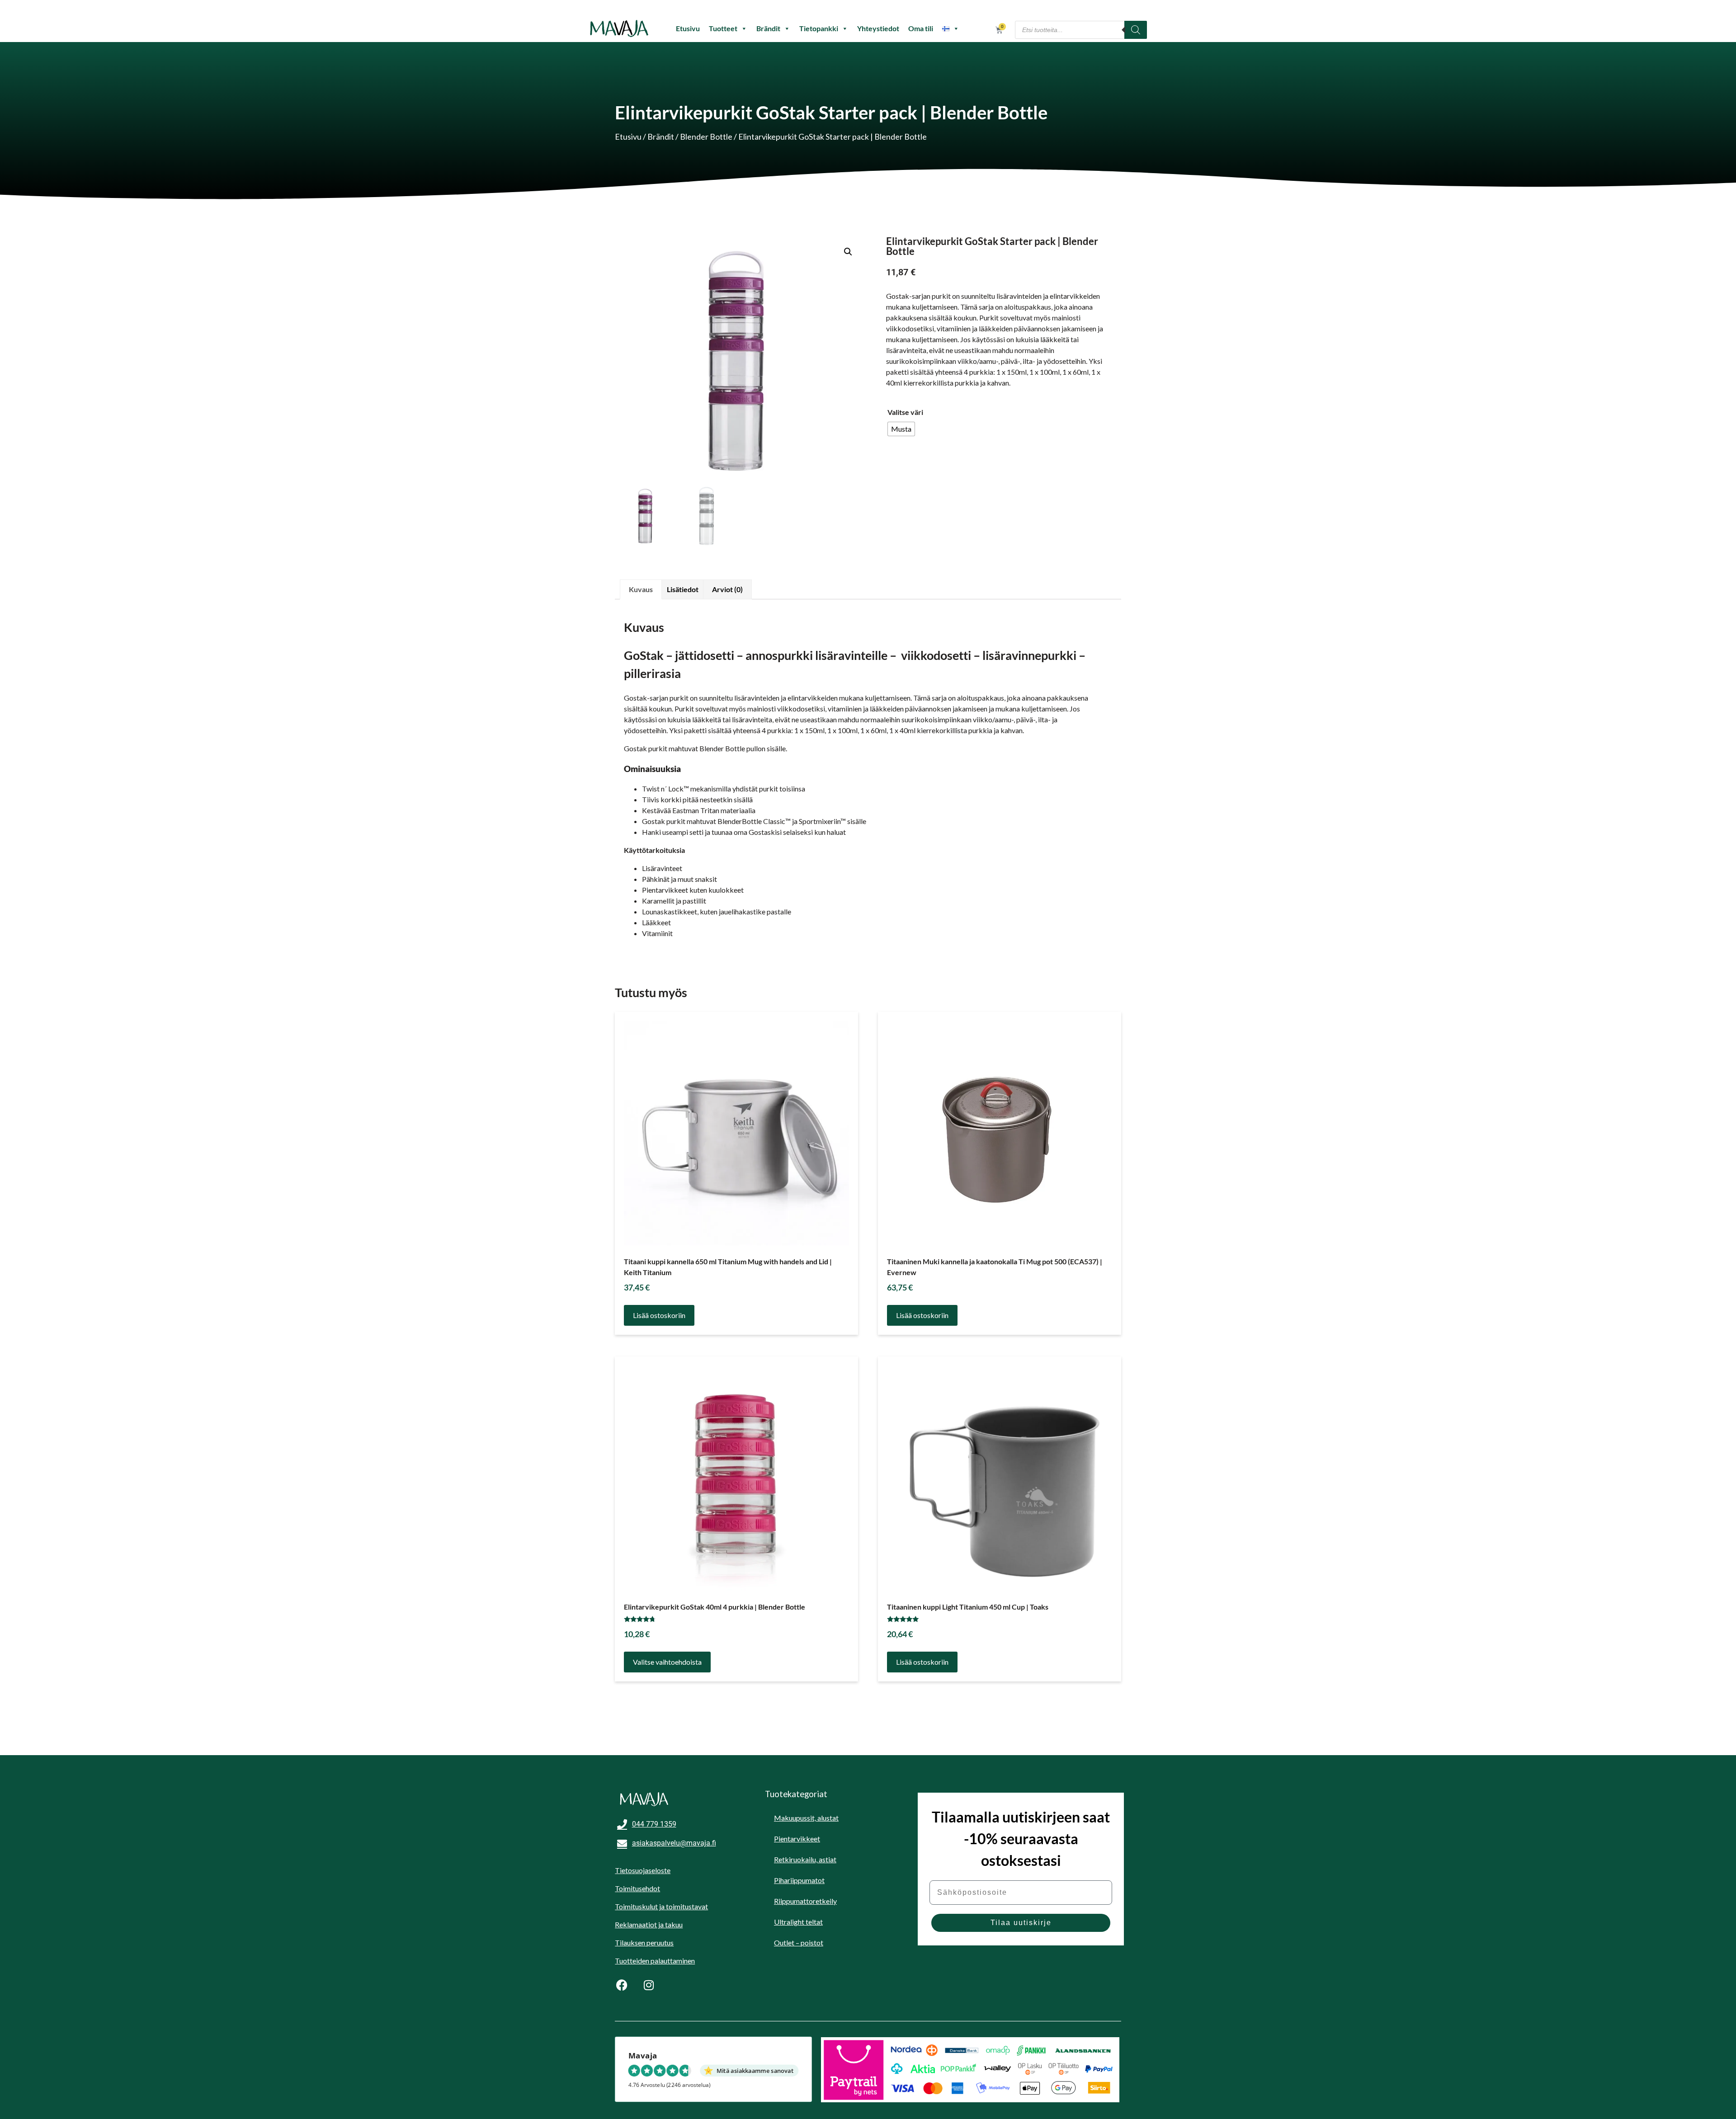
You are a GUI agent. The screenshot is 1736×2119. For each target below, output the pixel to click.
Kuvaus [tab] (641, 589)
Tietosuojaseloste (643, 1870)
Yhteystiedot (878, 28)
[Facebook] (622, 1985)
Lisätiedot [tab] (683, 589)
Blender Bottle (706, 137)
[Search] (1136, 30)
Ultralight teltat (798, 1922)
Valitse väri (905, 412)
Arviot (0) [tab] (727, 589)
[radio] (901, 429)
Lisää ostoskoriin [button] (659, 1315)
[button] (848, 252)
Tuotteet (723, 28)
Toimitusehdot (637, 1888)
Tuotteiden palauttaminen (655, 1961)
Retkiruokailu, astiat (805, 1859)
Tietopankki (819, 28)
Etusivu (688, 28)
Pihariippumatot (799, 1880)
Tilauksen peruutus (644, 1942)
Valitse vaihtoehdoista (667, 1662)
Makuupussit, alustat (806, 1818)
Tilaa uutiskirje (1021, 1923)
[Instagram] (649, 1985)
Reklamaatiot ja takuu (649, 1924)
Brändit (768, 28)
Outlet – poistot (799, 1942)
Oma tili (921, 28)
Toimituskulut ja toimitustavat (661, 1906)
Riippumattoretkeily (805, 1901)
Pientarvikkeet (797, 1839)
